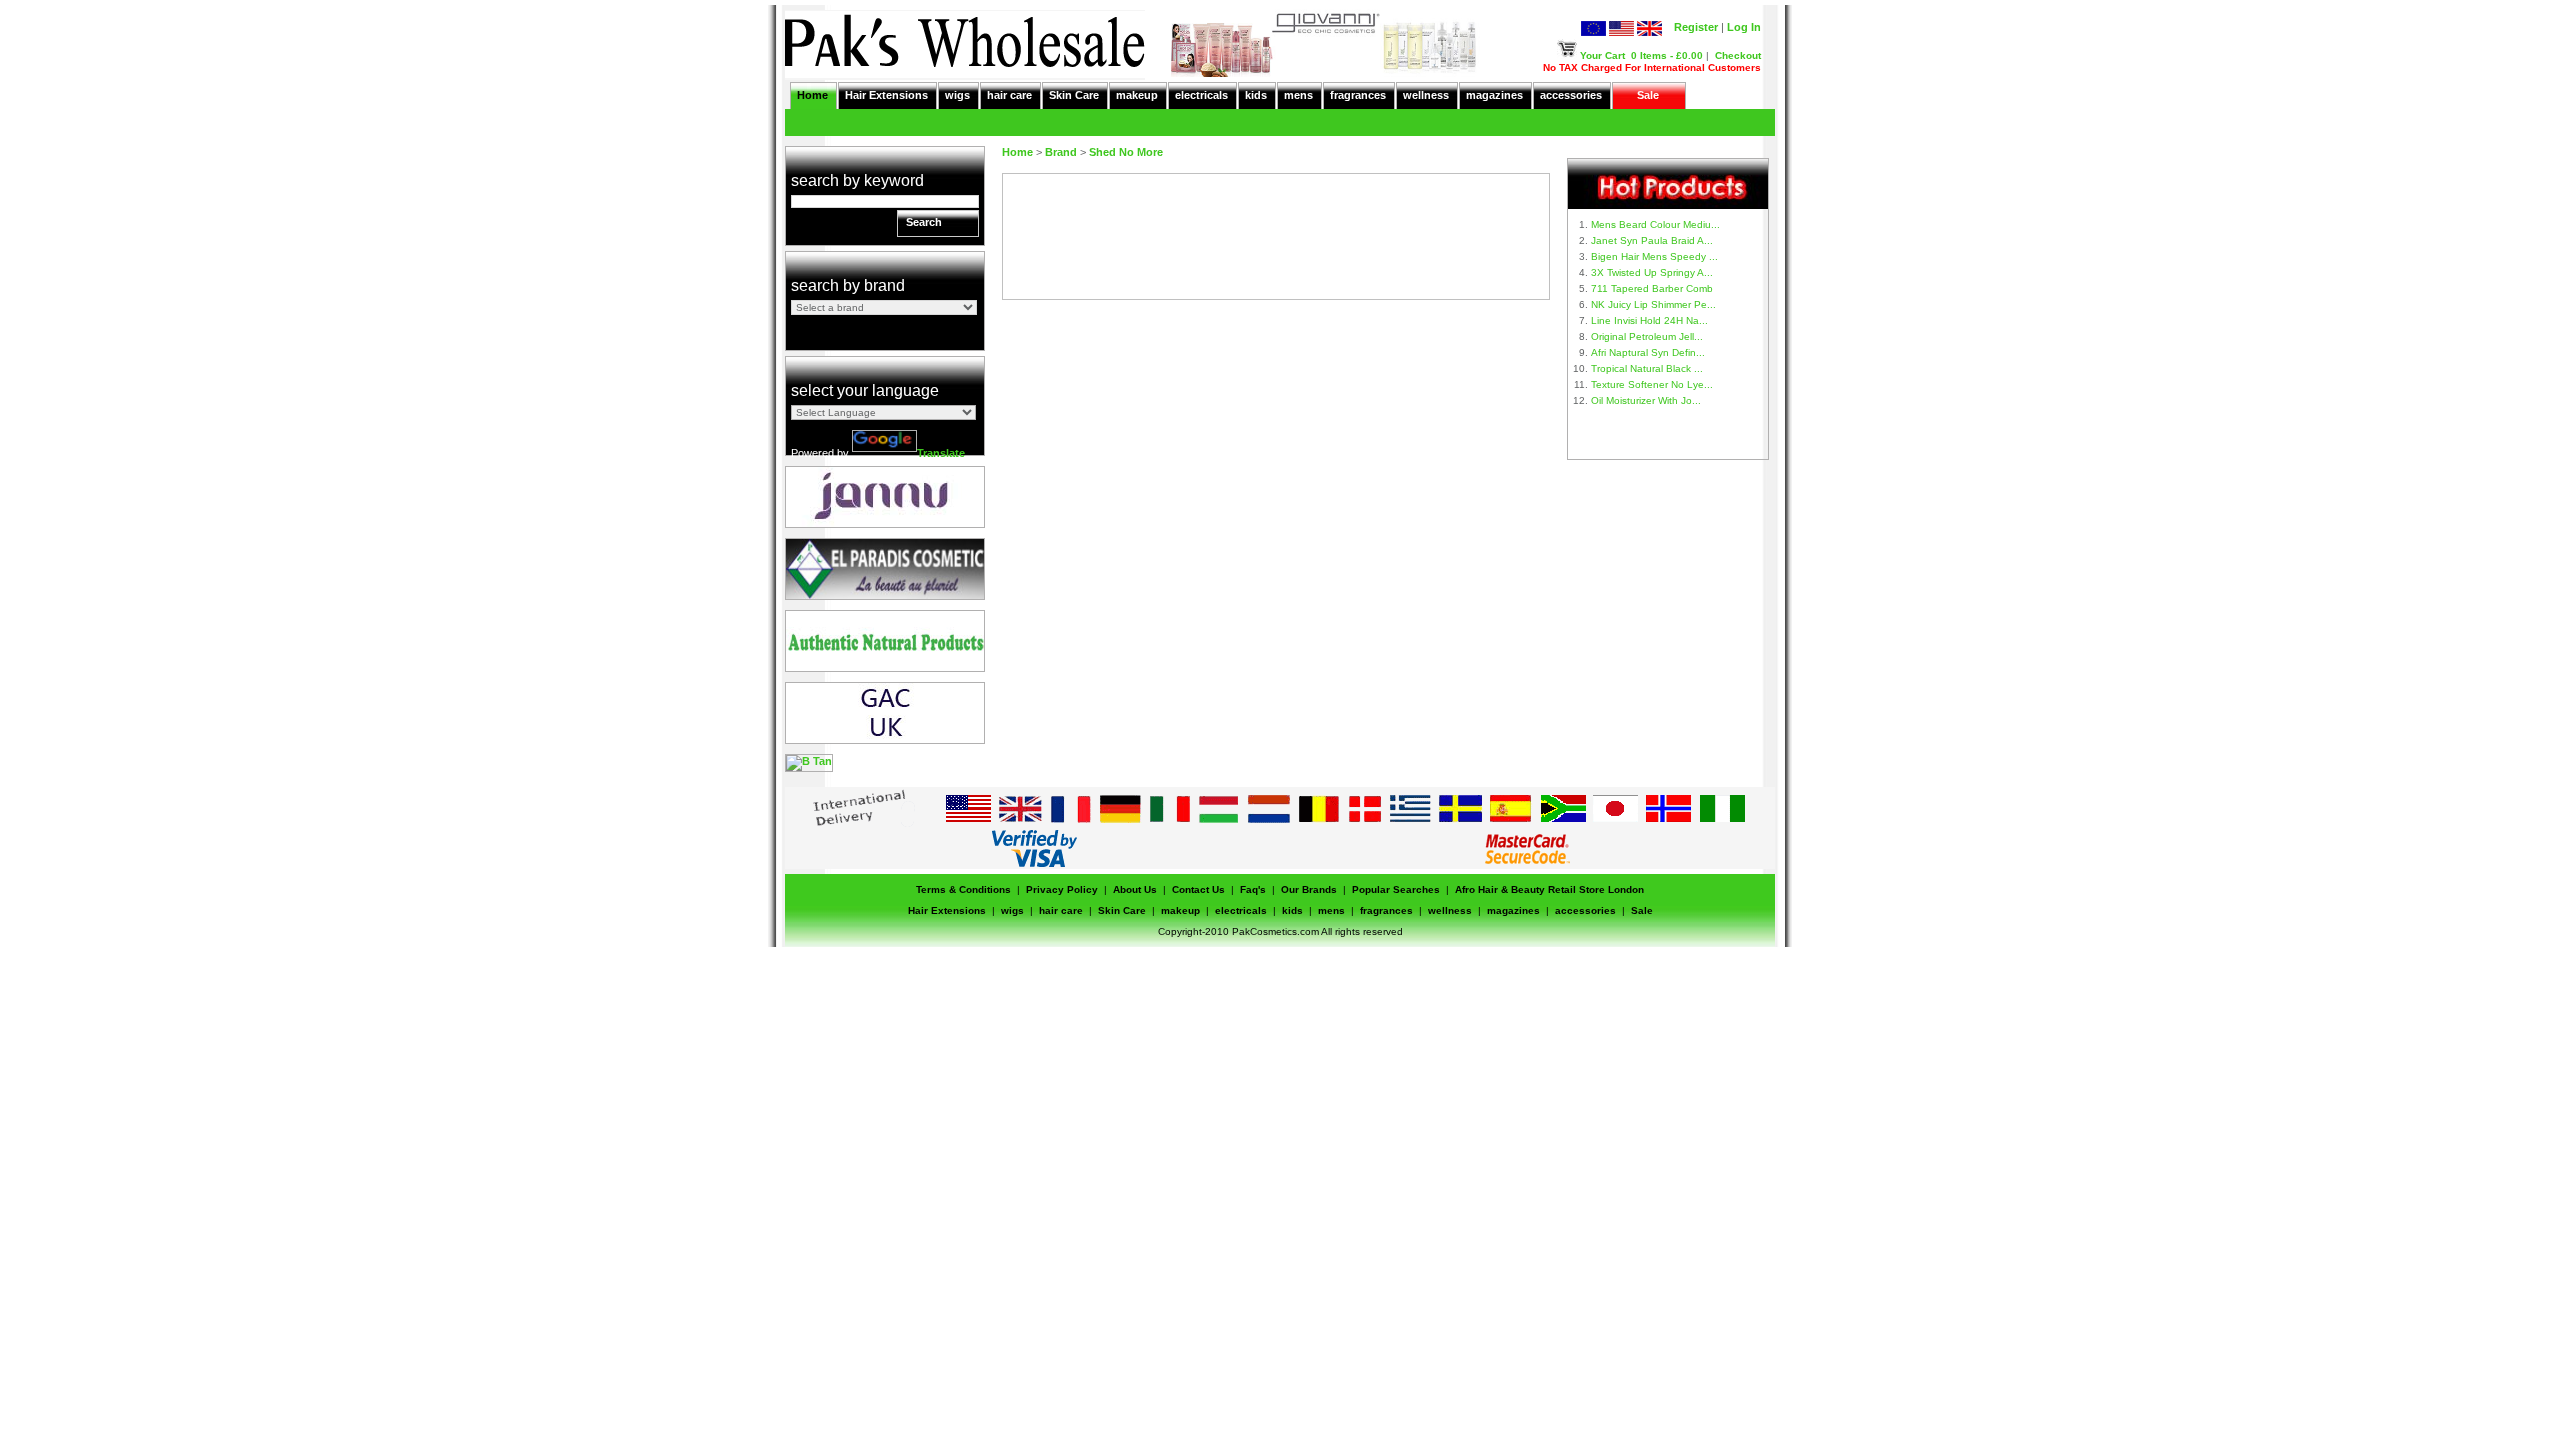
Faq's (1253, 889)
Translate (941, 453)
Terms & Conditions (963, 889)
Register (1696, 27)
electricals (1201, 95)
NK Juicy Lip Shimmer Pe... (1653, 304)
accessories (1571, 95)
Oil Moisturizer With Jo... (1646, 400)
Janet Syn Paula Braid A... (1652, 240)
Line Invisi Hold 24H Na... (1649, 320)
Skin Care (1074, 95)
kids (1256, 95)
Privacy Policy (1062, 889)
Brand (1061, 152)
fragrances (1358, 95)
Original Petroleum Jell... (1647, 336)
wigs (957, 95)
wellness (1426, 95)
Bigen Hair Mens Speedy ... (1654, 256)
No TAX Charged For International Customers (1652, 67)
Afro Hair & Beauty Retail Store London (1549, 889)
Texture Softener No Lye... (1652, 384)
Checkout (1738, 55)
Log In (1744, 27)
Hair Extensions (886, 95)
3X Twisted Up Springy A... (1652, 272)
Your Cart (1602, 55)
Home (812, 95)
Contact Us (1198, 889)
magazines (1494, 95)
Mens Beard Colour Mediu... (1655, 224)
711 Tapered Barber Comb (1652, 288)
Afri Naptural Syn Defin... (1648, 352)
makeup (1137, 95)
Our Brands (1309, 889)
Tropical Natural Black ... (1647, 368)
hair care (1009, 95)
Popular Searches (1396, 889)
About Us (1135, 889)
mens (1298, 95)
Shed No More (1126, 152)
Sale (1648, 95)
